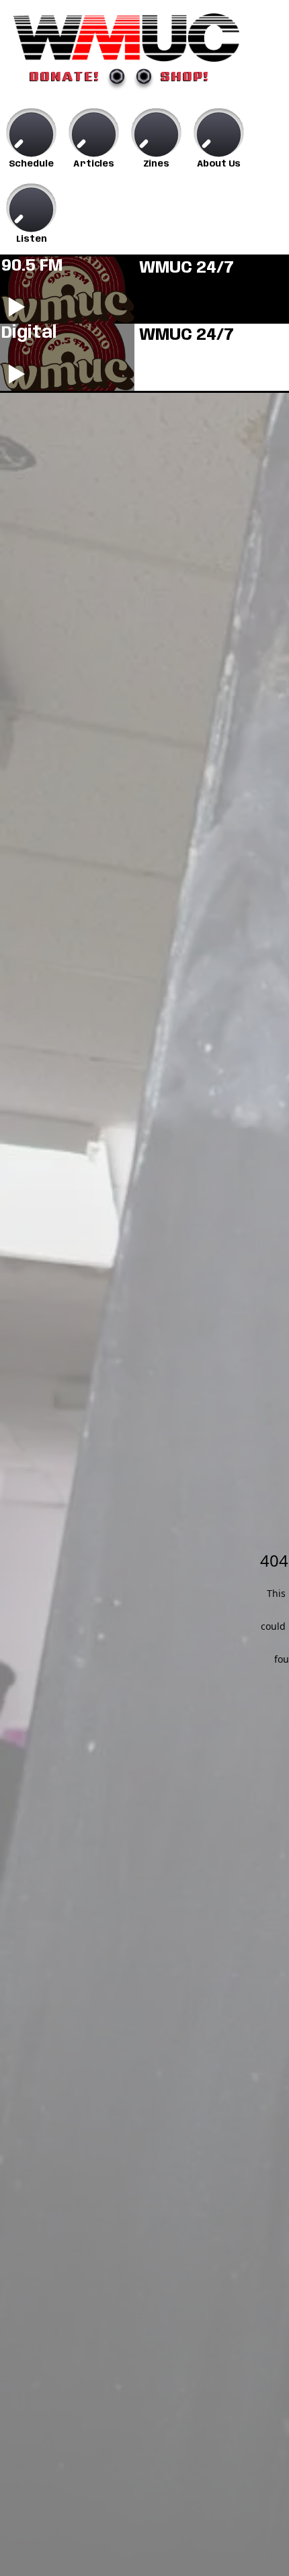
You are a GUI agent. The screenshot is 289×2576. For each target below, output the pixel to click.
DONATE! (65, 76)
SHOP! (185, 76)
